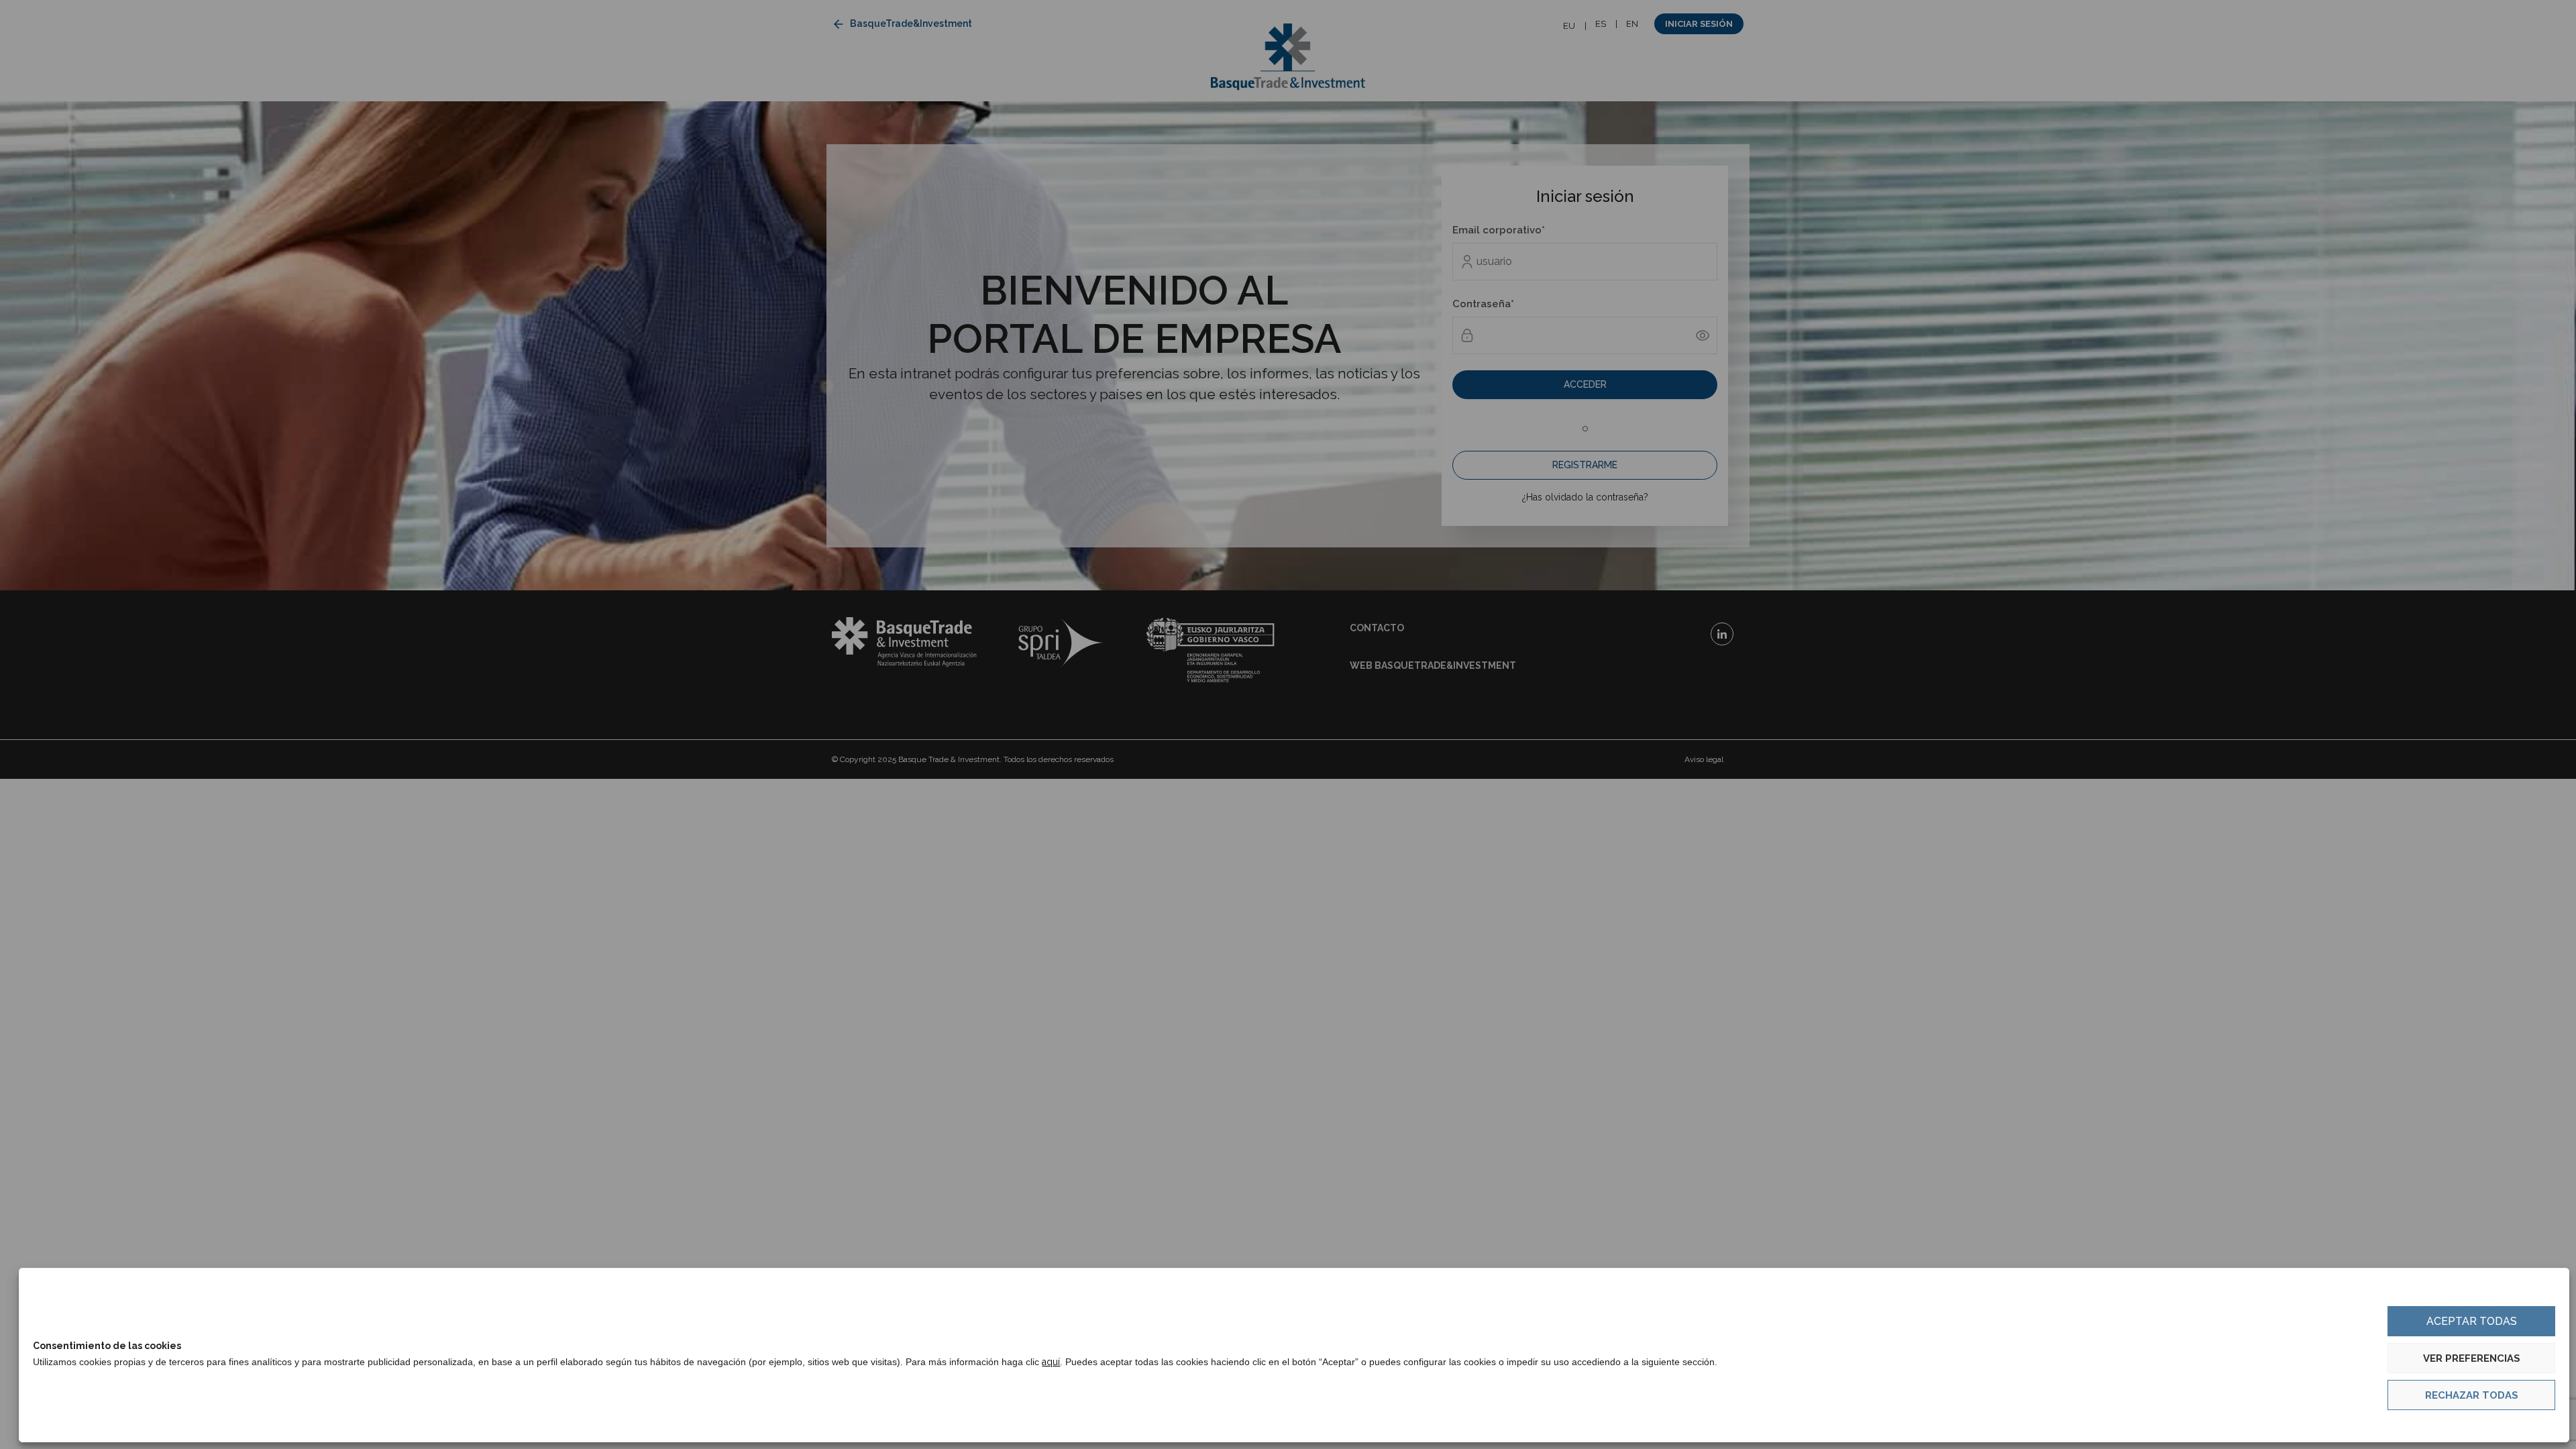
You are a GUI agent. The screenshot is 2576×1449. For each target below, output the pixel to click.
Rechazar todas (2472, 1395)
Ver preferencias (2472, 1358)
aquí (1051, 1362)
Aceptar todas (2472, 1321)
